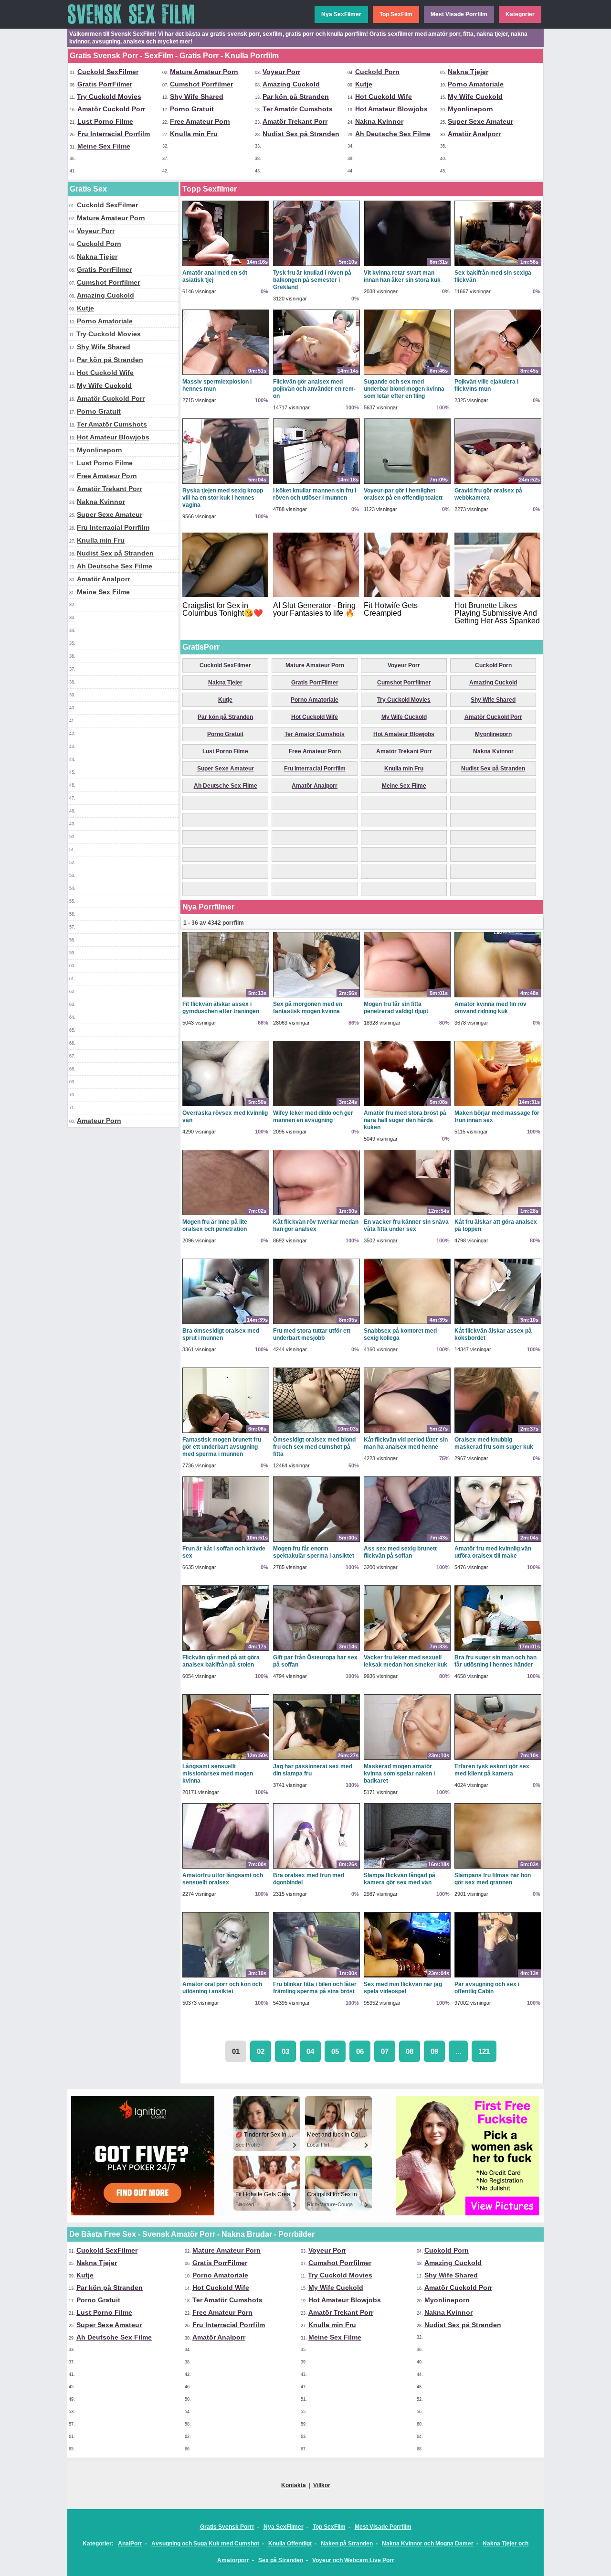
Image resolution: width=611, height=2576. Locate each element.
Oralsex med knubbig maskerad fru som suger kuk (494, 1443)
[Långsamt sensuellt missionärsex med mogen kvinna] (226, 1759)
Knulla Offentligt (290, 2544)
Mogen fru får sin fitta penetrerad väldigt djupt (396, 1008)
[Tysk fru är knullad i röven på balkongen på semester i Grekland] (316, 266)
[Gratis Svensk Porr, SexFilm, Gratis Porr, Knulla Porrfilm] (139, 27)
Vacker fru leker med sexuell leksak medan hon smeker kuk (406, 1661)
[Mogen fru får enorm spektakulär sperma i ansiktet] (316, 1541)
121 (484, 2051)
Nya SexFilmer (341, 14)
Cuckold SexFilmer (108, 72)
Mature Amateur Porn (204, 72)
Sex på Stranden (281, 2560)
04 (310, 2051)
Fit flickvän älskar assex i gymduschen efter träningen (221, 1008)
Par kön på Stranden (296, 96)
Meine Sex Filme (104, 146)
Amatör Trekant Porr (295, 121)
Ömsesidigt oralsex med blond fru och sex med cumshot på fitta (314, 1447)
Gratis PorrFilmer (105, 84)
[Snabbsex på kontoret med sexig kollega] (407, 1324)
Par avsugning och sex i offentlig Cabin (487, 1988)
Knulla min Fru (194, 134)
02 (261, 2051)
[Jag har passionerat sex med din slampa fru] (316, 1759)
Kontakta (294, 2485)
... (458, 2051)
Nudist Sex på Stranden (301, 134)
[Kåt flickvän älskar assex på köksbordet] (498, 1324)
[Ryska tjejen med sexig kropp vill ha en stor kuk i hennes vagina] (226, 483)
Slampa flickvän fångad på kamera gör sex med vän (400, 1879)
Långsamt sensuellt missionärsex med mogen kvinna (218, 1774)
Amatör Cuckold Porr (111, 109)
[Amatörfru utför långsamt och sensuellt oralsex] (226, 1868)
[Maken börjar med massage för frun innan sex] (498, 1106)
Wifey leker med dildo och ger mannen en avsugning (313, 1117)
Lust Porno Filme (105, 121)
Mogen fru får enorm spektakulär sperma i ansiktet (314, 1552)
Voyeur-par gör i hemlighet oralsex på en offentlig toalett (403, 494)
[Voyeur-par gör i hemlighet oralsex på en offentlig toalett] (407, 483)
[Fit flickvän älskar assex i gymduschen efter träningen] (226, 997)
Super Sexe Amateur (480, 121)
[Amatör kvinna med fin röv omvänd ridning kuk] (498, 997)
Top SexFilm (396, 14)
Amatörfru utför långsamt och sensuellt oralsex (223, 1879)
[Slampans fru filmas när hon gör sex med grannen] (498, 1868)
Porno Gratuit (192, 109)
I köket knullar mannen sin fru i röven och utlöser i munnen (315, 494)
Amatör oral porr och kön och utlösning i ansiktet (222, 1988)
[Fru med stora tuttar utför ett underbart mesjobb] (316, 1324)
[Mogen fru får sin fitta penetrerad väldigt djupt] (407, 997)
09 (434, 2051)
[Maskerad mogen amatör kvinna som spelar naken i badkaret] (407, 1759)
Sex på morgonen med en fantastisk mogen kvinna (308, 1008)
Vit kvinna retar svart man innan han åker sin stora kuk (402, 276)
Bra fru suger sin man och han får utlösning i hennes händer (495, 1661)
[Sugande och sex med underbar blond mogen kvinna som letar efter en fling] (407, 374)
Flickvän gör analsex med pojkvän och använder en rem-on (314, 389)
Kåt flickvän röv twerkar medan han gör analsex (316, 1225)
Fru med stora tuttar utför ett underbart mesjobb (312, 1334)
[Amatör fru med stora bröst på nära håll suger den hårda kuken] (407, 1106)
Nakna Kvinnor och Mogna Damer (428, 2544)
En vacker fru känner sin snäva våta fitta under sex (406, 1225)
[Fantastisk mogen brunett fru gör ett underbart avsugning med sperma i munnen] (226, 1432)
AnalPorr (130, 2544)
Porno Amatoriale (476, 84)
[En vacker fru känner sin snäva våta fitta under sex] (407, 1215)
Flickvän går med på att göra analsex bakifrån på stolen (221, 1661)
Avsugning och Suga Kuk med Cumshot (205, 2544)
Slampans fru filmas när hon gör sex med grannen (493, 1879)
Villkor (322, 2485)
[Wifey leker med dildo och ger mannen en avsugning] (316, 1106)
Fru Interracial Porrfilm (114, 134)
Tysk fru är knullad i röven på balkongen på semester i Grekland (312, 280)
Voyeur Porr (281, 72)
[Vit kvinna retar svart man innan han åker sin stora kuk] (407, 266)
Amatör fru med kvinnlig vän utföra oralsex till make (493, 1552)
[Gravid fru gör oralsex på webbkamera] (498, 483)
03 (285, 2051)
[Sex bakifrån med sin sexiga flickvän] (498, 266)
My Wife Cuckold (475, 96)
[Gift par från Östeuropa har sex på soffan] (316, 1650)
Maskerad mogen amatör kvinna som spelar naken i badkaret (399, 1774)
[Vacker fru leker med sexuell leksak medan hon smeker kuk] (407, 1650)
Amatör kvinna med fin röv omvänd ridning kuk (490, 1008)
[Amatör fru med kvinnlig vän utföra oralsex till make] (498, 1541)
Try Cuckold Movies (109, 96)
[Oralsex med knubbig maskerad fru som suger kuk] (498, 1432)
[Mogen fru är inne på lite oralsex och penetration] (226, 1215)
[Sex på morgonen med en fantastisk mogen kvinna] (316, 997)
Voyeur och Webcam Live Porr (353, 2560)
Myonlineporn (470, 109)
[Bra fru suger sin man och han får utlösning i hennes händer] (498, 1650)
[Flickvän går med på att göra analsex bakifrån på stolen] (226, 1650)
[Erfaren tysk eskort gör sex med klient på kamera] (498, 1759)
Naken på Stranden (347, 2544)
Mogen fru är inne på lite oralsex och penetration (215, 1225)
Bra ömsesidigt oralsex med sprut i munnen (221, 1334)
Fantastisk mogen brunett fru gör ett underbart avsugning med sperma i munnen (222, 1447)
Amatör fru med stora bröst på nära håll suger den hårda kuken (405, 1120)
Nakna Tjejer (468, 72)
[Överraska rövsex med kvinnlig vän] (226, 1106)
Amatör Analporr (474, 134)
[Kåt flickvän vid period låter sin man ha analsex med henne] (407, 1432)
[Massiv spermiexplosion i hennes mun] (226, 374)
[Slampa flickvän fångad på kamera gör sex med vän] (407, 1868)
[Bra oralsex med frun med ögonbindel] (316, 1868)
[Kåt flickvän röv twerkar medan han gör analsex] (316, 1215)
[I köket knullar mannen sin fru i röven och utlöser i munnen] (316, 483)
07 (385, 2051)
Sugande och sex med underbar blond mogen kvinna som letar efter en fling (404, 389)
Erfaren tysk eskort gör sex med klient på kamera (492, 1770)
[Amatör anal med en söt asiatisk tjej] (226, 266)
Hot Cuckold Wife (384, 96)
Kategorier (520, 14)
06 (360, 2051)
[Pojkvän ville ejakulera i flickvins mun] (498, 374)
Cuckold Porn (377, 72)
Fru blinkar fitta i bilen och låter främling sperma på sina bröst (315, 1988)
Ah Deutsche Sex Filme (393, 134)
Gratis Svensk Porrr (227, 2527)
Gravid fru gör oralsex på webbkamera (488, 494)
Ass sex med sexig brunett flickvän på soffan (400, 1552)
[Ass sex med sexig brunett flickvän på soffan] (407, 1541)
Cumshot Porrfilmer (201, 84)
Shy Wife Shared (197, 96)
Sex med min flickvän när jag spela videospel (403, 1988)
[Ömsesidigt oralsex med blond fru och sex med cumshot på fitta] (316, 1432)
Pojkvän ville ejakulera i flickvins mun (486, 385)
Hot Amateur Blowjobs (391, 109)
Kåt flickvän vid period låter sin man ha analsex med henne (406, 1443)
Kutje (364, 84)
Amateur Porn (99, 1121)
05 (335, 2051)
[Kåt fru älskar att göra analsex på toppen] (498, 1215)
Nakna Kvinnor (379, 121)
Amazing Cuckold (291, 84)
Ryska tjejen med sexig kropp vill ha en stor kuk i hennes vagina (223, 498)
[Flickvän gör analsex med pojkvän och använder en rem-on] (316, 374)
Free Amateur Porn (200, 121)
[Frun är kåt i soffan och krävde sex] (226, 1541)
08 (410, 2051)
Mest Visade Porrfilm (459, 14)
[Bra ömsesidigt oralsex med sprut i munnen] (226, 1324)
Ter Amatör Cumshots (298, 109)
